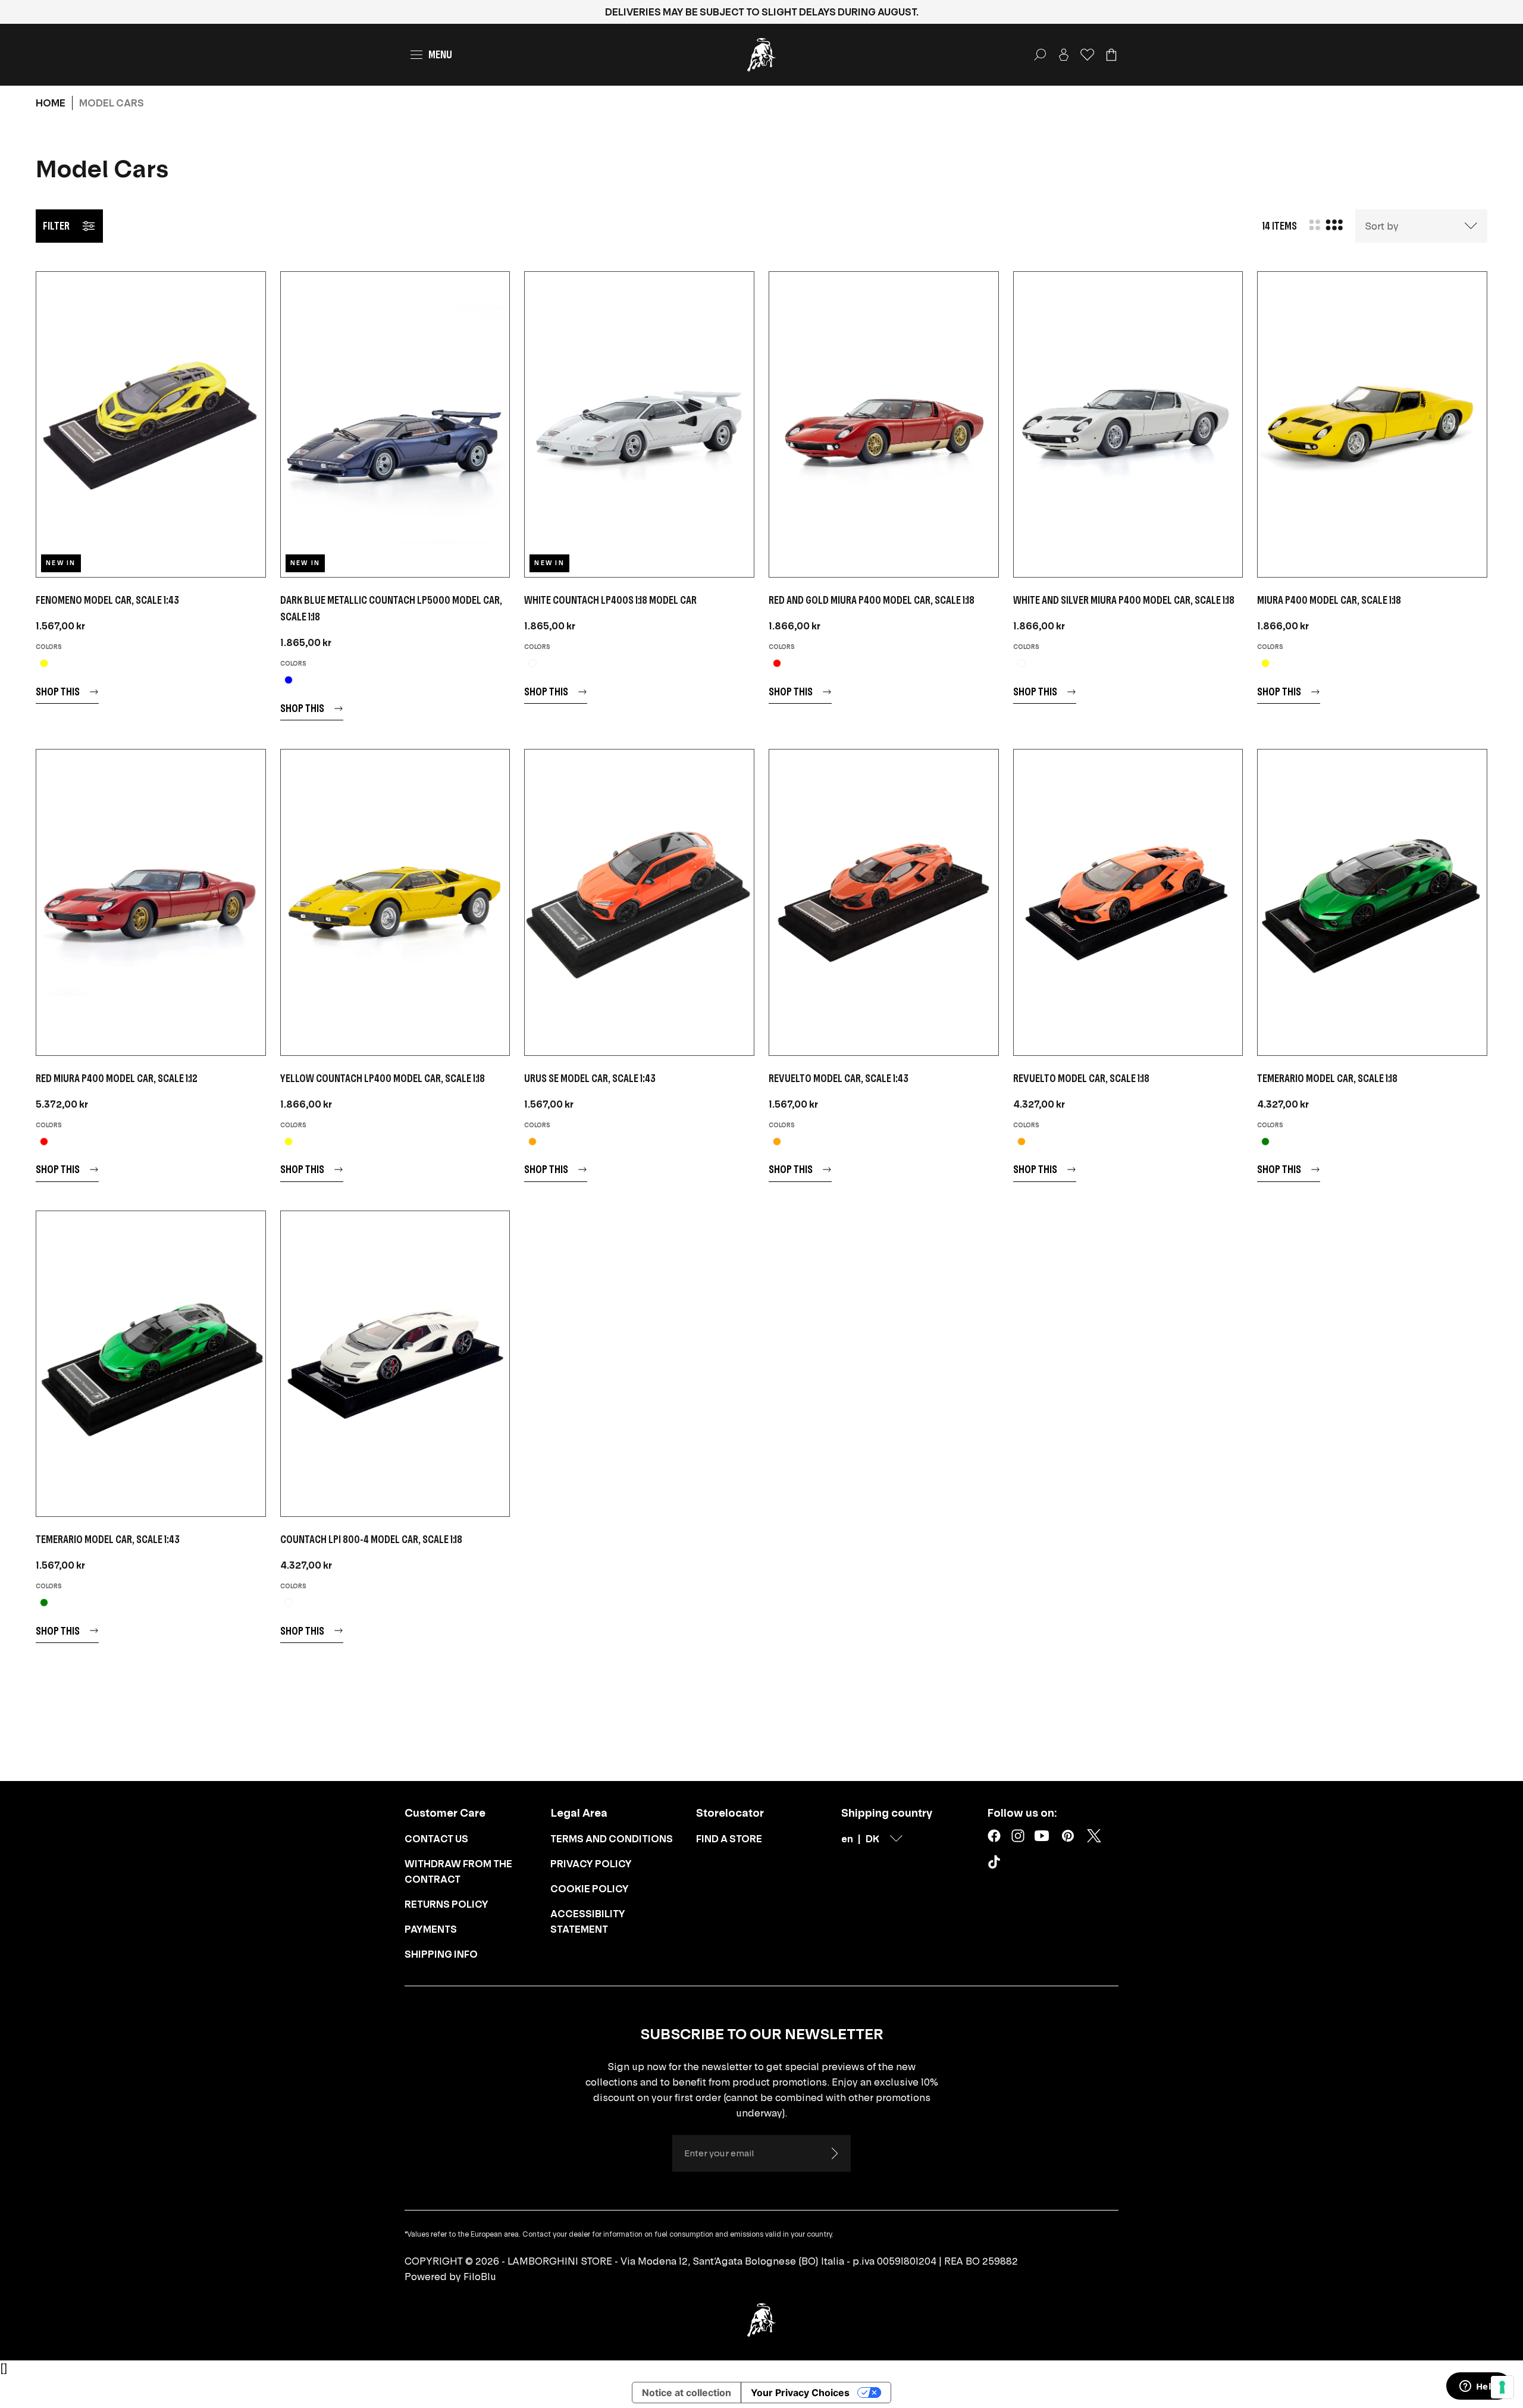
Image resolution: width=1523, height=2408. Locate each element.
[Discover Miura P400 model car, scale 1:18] (1372, 424)
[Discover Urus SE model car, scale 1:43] (639, 902)
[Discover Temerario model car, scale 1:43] (151, 1364)
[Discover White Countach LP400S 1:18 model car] (639, 424)
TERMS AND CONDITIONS (612, 1839)
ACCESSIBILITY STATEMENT (588, 1921)
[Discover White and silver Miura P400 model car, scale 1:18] (1128, 424)
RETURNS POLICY (446, 1904)
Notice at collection (687, 2393)
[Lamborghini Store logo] (761, 55)
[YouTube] (1042, 1836)
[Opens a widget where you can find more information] (1478, 2387)
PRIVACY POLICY (591, 1864)
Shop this (58, 692)
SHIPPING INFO (441, 1954)
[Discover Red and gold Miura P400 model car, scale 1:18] (884, 424)
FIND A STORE (729, 1839)
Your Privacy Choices (800, 2393)
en (847, 1839)
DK (872, 1839)
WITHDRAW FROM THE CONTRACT (458, 1871)
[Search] (1040, 55)
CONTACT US (436, 1839)
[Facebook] (994, 1836)
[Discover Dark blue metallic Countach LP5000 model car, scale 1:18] (395, 424)
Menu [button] (440, 54)
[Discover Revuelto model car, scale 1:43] (884, 902)
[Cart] (1111, 55)
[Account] (1064, 55)
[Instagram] (1018, 1836)
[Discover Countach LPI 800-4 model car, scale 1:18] (395, 1364)
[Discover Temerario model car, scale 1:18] (1372, 902)
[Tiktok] (996, 1864)
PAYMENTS (431, 1929)
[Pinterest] (1068, 1836)
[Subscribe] (834, 2153)
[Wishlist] (1088, 55)
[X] (1094, 1836)
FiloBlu (480, 2277)
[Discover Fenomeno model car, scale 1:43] (151, 424)
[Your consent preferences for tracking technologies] (1502, 2387)
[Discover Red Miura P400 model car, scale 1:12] (151, 902)
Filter (56, 226)
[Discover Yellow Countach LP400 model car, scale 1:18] (395, 902)
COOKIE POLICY (590, 1889)
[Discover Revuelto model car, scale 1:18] (1128, 902)
